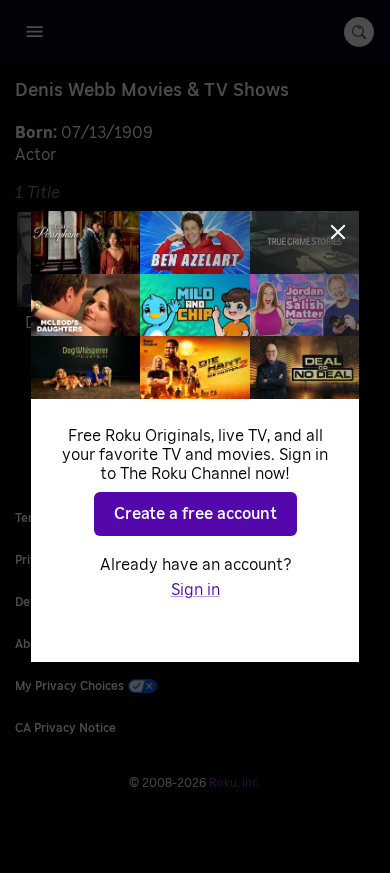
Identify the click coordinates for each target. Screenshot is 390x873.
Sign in (195, 590)
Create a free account (195, 514)
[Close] (338, 232)
